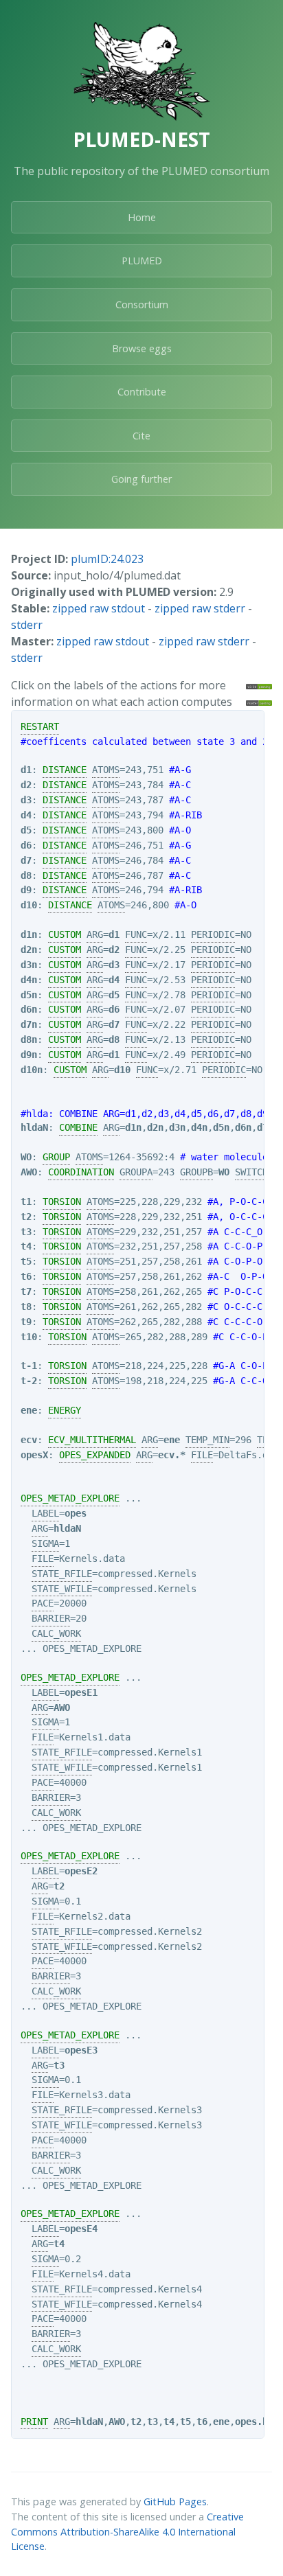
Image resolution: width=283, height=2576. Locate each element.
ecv (29, 1440)
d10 (29, 905)
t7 (26, 1291)
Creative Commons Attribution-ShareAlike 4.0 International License (127, 2531)
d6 (26, 845)
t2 (26, 1217)
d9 (26, 890)
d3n (29, 965)
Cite (141, 436)
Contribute (142, 392)
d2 (26, 785)
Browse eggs (142, 348)
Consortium (142, 304)
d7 (26, 860)
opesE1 (81, 1692)
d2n (29, 950)
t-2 (29, 1381)
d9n (29, 1055)
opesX (34, 1455)
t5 (26, 1261)
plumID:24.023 (107, 559)
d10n (32, 1070)
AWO (29, 1172)
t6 (26, 1276)
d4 (26, 815)
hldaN (34, 1127)
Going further (141, 479)
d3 (26, 800)
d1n (29, 934)
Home (142, 217)
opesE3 (81, 2050)
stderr (27, 625)
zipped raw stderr (200, 608)
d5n (29, 995)
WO (26, 1157)
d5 (26, 830)
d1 (26, 770)
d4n (29, 980)
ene (29, 1410)
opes (76, 1513)
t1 (26, 1201)
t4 (26, 1246)
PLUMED (142, 261)
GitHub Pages (175, 2502)
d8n (29, 1039)
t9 (26, 1322)
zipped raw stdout (99, 608)
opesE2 (81, 1871)
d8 (26, 875)
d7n (29, 1024)
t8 (26, 1307)
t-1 (29, 1366)
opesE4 (81, 2229)
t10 (29, 1337)
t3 (26, 1232)
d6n (29, 1009)
